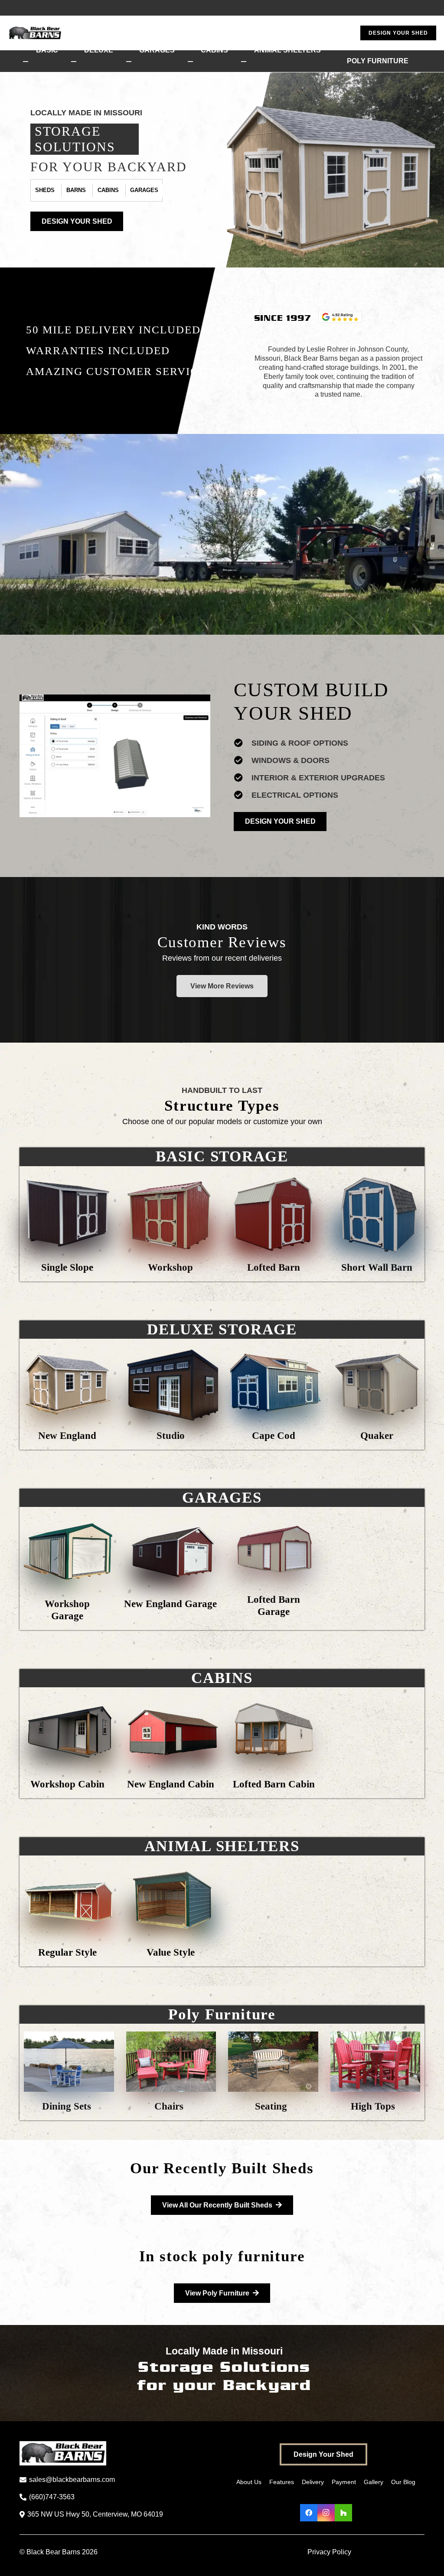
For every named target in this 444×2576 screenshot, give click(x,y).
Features (282, 2482)
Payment (344, 2482)
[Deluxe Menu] (74, 62)
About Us (249, 2482)
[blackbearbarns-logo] (85, 33)
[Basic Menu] (26, 62)
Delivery (313, 2482)
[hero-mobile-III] (335, 170)
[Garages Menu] (129, 62)
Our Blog (403, 2482)
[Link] (67, 1220)
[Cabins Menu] (190, 62)
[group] (115, 756)
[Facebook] (309, 2513)
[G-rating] (340, 317)
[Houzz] (343, 2513)
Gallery (374, 2482)
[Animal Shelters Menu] (244, 62)
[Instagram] (326, 2513)
